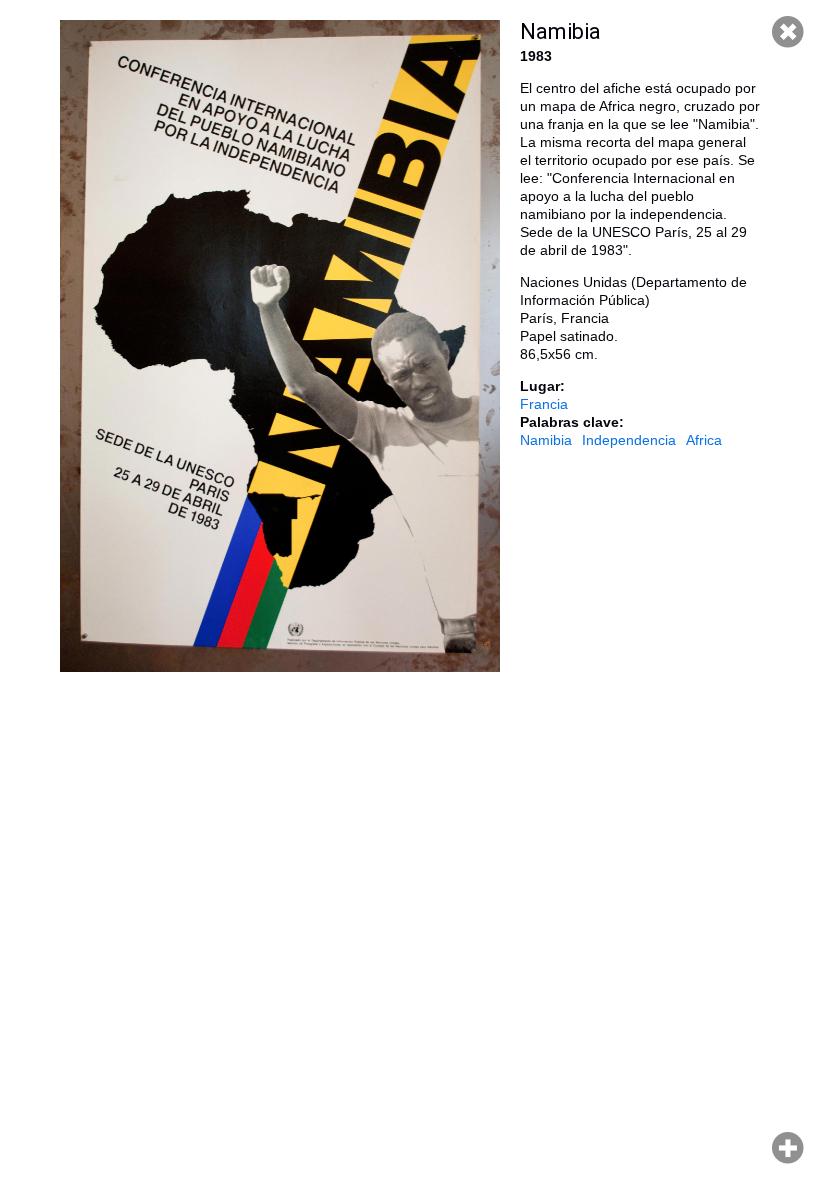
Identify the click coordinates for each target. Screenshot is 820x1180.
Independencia (629, 440)
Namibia (546, 440)
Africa (704, 440)
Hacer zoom (788, 1148)
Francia (544, 404)
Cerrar (788, 32)
